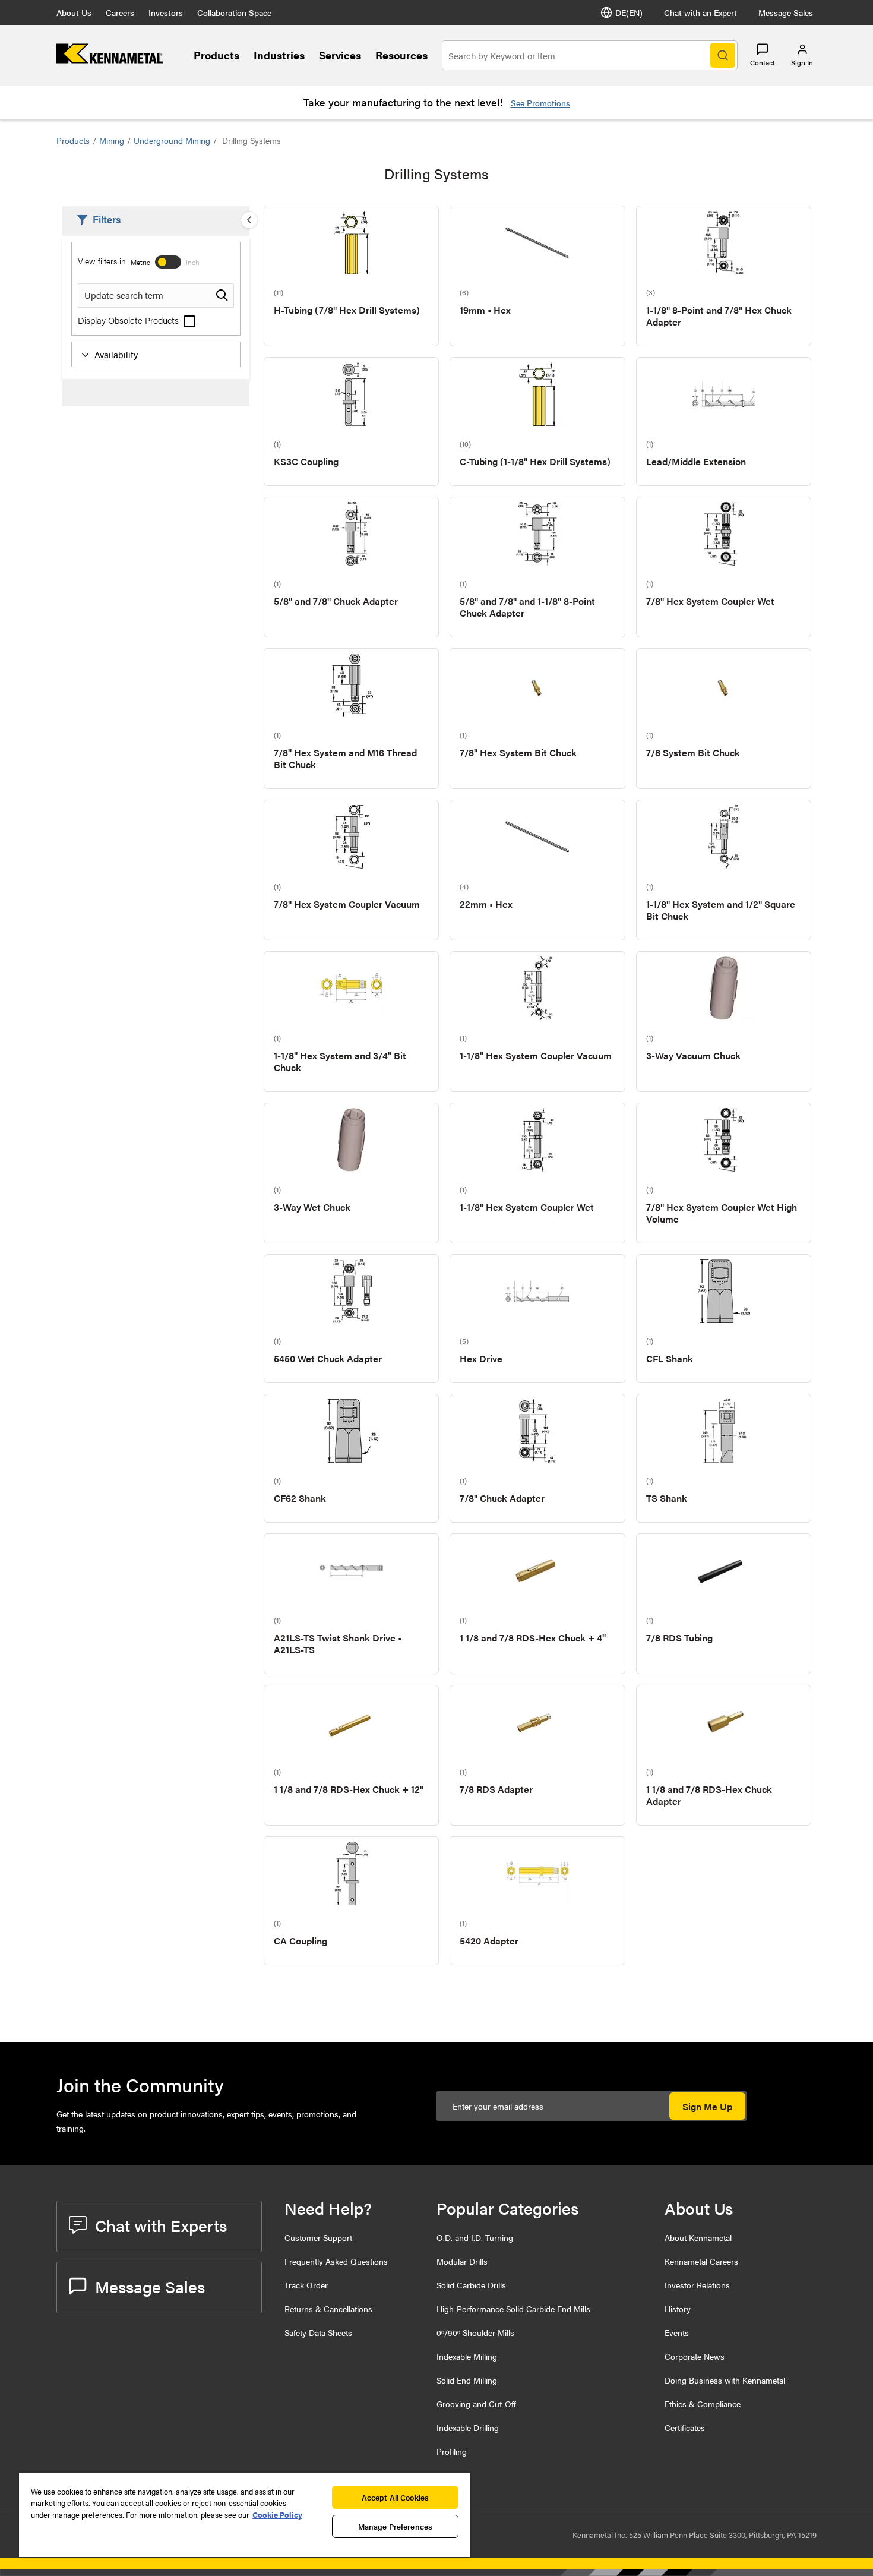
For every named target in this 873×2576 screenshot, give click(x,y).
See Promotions (540, 103)
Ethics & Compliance (703, 2404)
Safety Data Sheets (318, 2332)
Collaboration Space (234, 12)
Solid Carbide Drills (471, 2285)
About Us (74, 12)
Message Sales (786, 12)
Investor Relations (697, 2285)
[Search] (723, 55)
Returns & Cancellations (328, 2309)
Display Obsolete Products (129, 320)
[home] (110, 60)
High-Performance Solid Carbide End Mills (513, 2309)
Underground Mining (172, 140)
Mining (112, 140)
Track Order (306, 2285)
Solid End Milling (467, 2380)
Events (677, 2332)
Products (216, 55)
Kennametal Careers (701, 2261)
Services (340, 55)
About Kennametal (698, 2237)
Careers (120, 12)
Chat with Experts (161, 2225)
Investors (166, 12)
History (678, 2309)
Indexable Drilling (468, 2427)
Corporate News (695, 2356)
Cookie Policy (277, 2515)
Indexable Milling (467, 2356)
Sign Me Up (707, 2106)
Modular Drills (462, 2261)
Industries (279, 55)
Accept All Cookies (395, 2497)
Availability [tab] (116, 354)
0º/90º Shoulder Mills (475, 2332)
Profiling (452, 2451)
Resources (401, 55)
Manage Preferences (395, 2526)
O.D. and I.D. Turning (475, 2237)
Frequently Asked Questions (336, 2261)
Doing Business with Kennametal (725, 2380)
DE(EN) (629, 12)
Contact (763, 62)
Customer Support (318, 2237)
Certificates (685, 2427)
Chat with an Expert (700, 12)
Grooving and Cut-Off (476, 2404)
